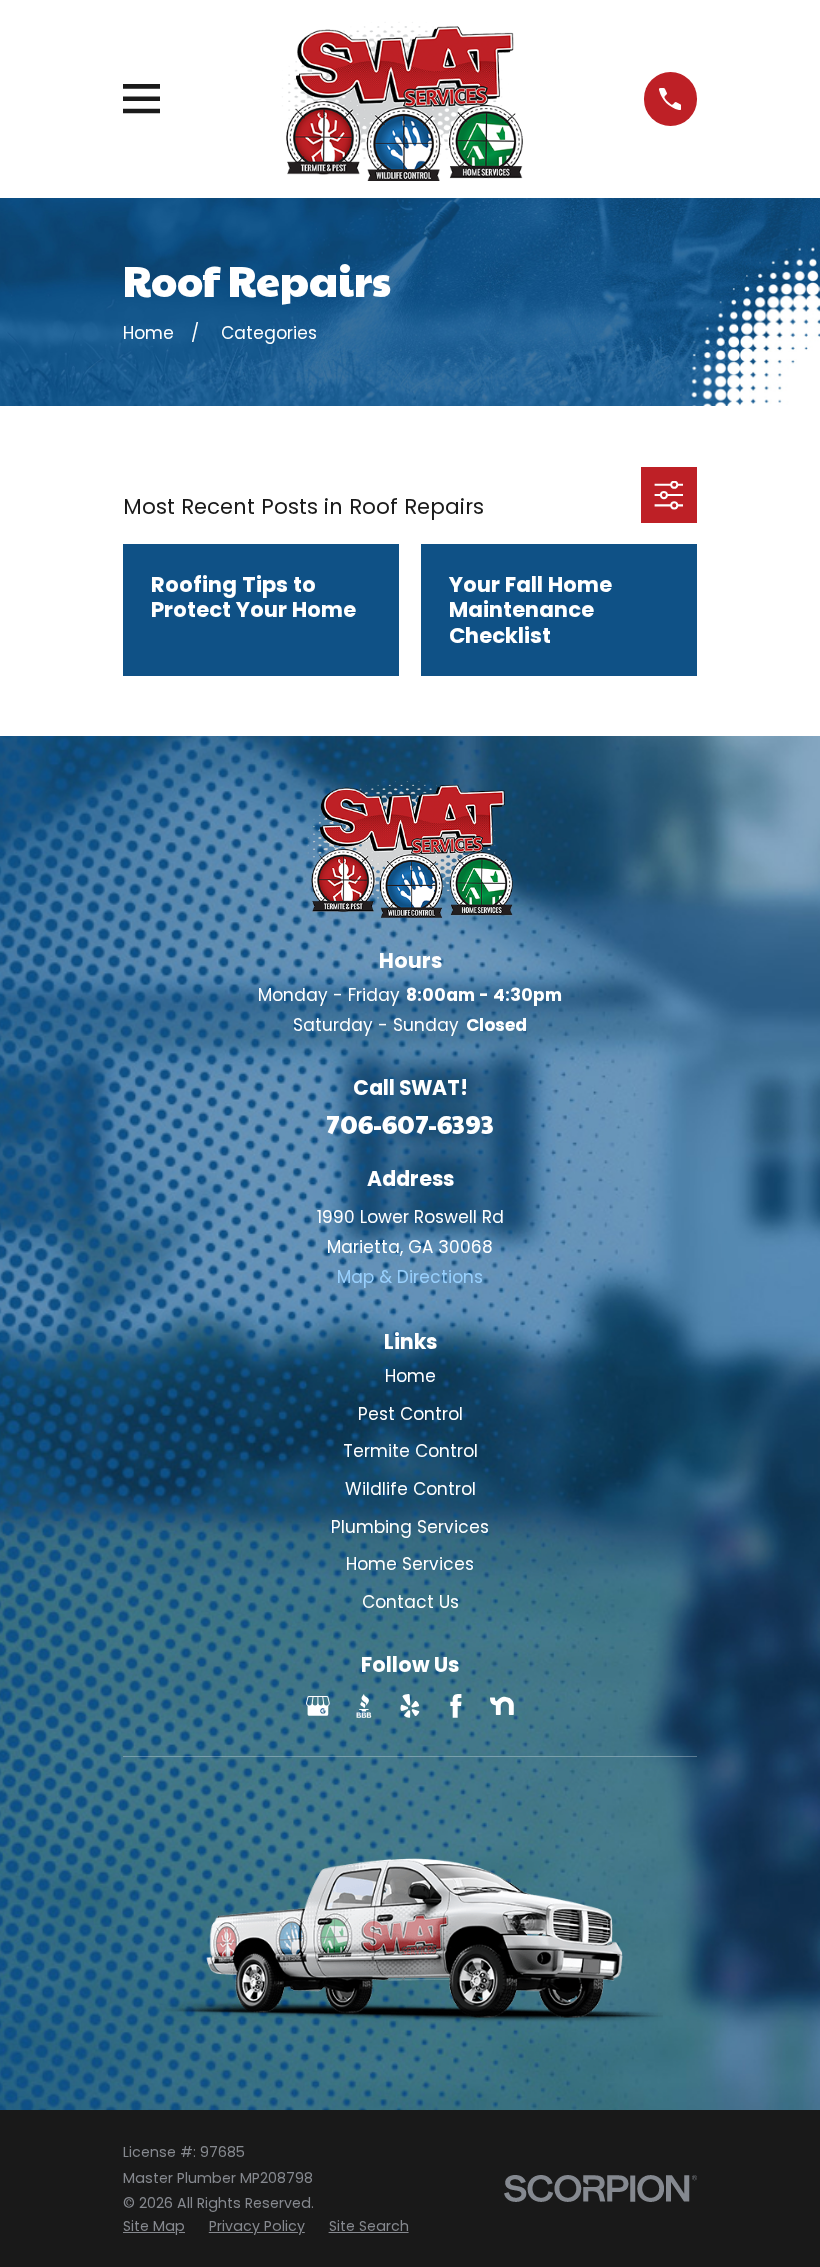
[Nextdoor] (502, 1706)
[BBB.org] (364, 1706)
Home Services (410, 1564)
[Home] (401, 99)
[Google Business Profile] (318, 1706)
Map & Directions (410, 1277)
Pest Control (410, 1414)
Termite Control (410, 1451)
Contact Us (410, 1602)
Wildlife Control (410, 1489)
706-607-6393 (410, 1123)
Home (410, 1376)
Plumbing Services (410, 1527)
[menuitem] (154, 2227)
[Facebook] (456, 1706)
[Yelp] (410, 1706)
